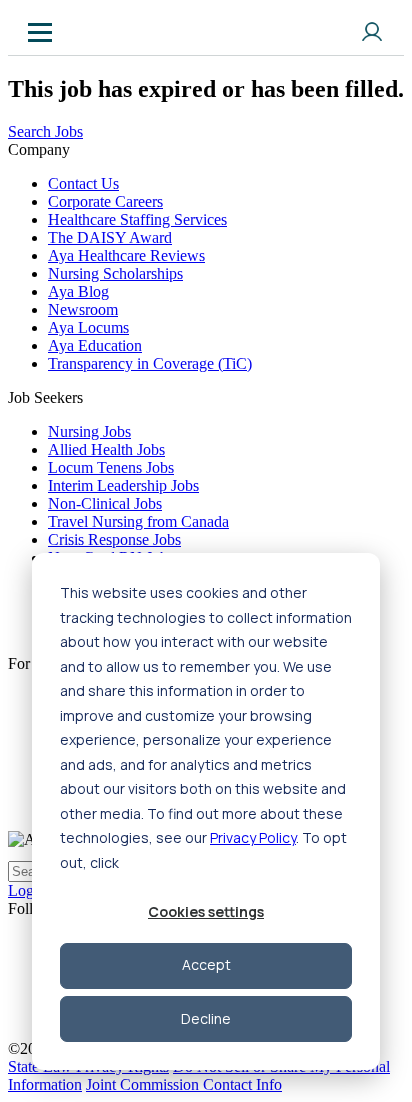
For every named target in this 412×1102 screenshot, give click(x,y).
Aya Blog (78, 291)
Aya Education (95, 345)
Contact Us (83, 183)
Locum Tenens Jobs (111, 467)
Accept (206, 964)
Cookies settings (206, 911)
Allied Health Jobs (106, 449)
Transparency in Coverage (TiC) (150, 363)
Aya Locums (88, 327)
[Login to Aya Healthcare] (372, 32)
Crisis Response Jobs (114, 539)
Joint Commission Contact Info (184, 1084)
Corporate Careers (105, 201)
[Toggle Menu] (40, 32)
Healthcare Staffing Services (137, 219)
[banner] (101, 32)
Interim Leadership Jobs (123, 485)
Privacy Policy (253, 837)
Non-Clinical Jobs (105, 503)
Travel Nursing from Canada (138, 521)
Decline (206, 1018)
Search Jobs (45, 131)
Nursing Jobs (89, 431)
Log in (29, 890)
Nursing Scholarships (115, 273)
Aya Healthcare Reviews (126, 255)
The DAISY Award (110, 237)
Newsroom (83, 309)
